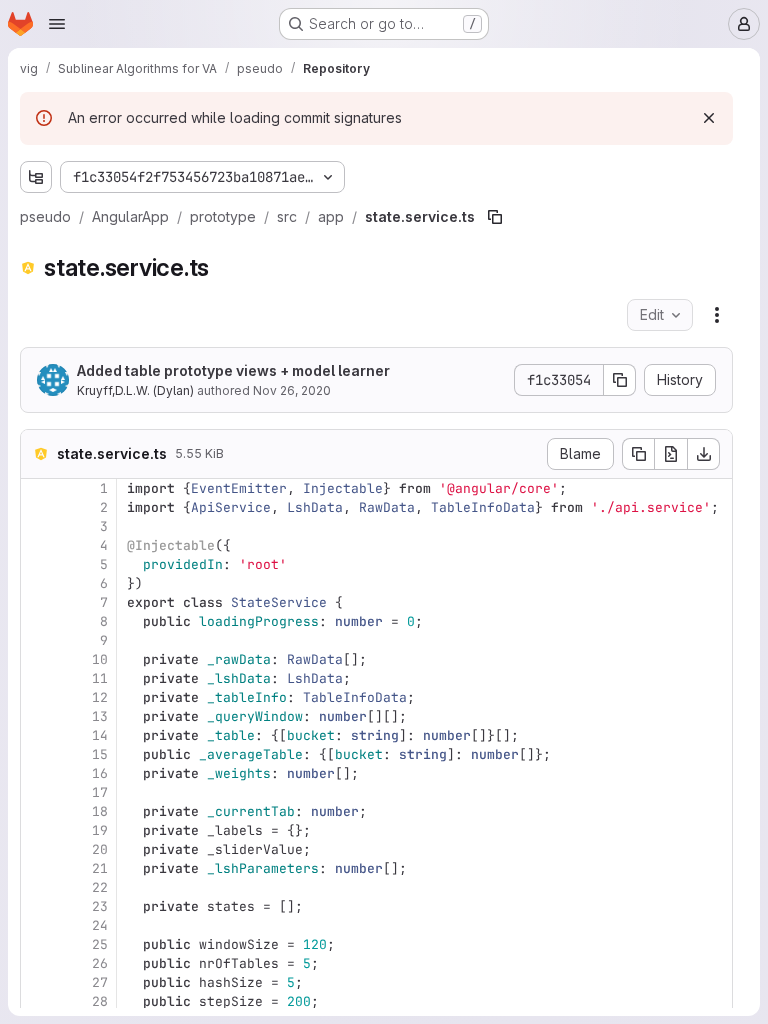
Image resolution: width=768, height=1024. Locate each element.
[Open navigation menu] (57, 24)
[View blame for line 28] (38, 1001)
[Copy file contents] (638, 454)
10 (100, 659)
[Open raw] (671, 454)
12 (100, 697)
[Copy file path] (495, 217)
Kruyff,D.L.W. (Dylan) (135, 390)
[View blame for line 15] (38, 754)
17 (100, 792)
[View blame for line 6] (38, 583)
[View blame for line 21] (38, 868)
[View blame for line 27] (38, 982)
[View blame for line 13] (38, 716)
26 (100, 963)
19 (100, 830)
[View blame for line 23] (38, 906)
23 (100, 906)
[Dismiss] (709, 118)
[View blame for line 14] (38, 735)
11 (100, 678)
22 (100, 887)
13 (100, 716)
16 (100, 773)
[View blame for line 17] (38, 792)
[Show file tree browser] (36, 177)
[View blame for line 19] (38, 830)
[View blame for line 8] (38, 621)
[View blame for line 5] (38, 564)
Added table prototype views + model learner (233, 370)
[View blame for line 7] (38, 602)
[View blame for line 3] (38, 526)
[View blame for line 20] (38, 849)
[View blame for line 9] (38, 640)
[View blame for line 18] (38, 811)
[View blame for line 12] (38, 697)
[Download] (704, 454)
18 (100, 811)
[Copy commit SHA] (620, 380)
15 (100, 754)
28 (100, 1001)
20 (100, 849)
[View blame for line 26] (38, 963)
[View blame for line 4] (38, 545)
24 (100, 925)
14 (100, 735)
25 (100, 944)
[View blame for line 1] (38, 488)
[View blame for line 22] (38, 887)
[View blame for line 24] (38, 925)
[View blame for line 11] (38, 678)
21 (100, 868)
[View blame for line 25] (38, 944)
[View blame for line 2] (38, 507)
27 (100, 982)
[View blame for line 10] (38, 659)
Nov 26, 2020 (292, 390)
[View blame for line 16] (38, 773)
